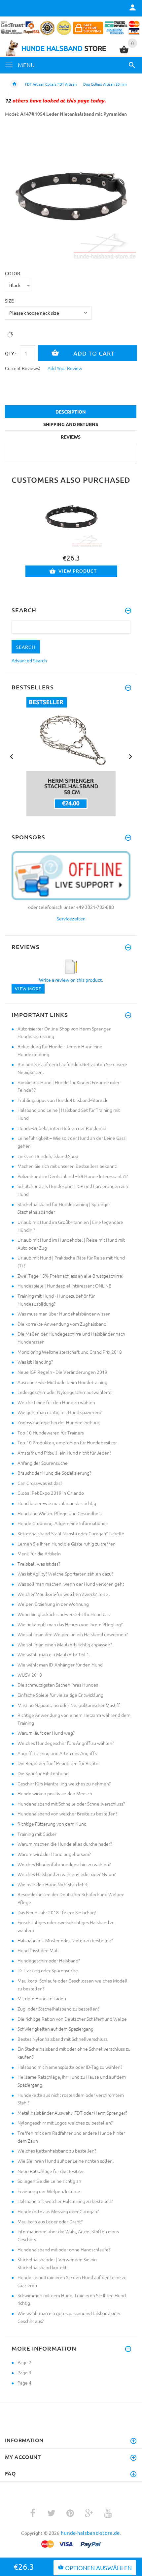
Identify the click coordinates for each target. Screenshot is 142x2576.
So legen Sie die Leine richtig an (49, 2181)
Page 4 (24, 2383)
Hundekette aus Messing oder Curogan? (58, 2211)
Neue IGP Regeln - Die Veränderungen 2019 (62, 1372)
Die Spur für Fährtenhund (43, 1773)
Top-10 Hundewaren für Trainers (51, 1433)
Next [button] (130, 756)
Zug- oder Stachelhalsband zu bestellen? (58, 2009)
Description (71, 412)
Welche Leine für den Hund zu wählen (56, 1402)
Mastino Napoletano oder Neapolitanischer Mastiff (69, 1705)
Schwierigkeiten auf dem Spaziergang (55, 2029)
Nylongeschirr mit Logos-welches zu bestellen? (65, 2123)
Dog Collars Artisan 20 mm (105, 84)
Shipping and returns (71, 424)
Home (14, 84)
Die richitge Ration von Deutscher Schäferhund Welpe (72, 2019)
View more (28, 988)
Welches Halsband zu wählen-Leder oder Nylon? (67, 1874)
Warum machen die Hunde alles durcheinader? (65, 1844)
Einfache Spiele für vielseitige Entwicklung (60, 1695)
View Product (78, 571)
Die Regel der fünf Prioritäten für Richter (59, 1763)
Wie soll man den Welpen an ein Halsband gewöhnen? (73, 1634)
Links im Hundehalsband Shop (48, 1156)
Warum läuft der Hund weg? (46, 1733)
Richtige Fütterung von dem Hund (52, 1824)
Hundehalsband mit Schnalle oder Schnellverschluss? (71, 1804)
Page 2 (24, 2362)
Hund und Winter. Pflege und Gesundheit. (60, 1513)
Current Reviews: (22, 368)
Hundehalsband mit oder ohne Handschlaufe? (64, 2249)
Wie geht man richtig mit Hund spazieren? (59, 1412)
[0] (124, 52)
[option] (71, 194)
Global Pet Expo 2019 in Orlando (51, 1493)
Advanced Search (29, 660)
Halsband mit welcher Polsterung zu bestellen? (65, 2201)
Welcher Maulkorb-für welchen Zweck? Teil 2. (64, 1594)
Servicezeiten (71, 918)
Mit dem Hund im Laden (42, 1998)
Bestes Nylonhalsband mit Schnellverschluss (63, 2039)
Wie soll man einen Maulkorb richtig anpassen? (65, 1644)
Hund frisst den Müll (38, 1950)
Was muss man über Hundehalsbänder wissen (64, 1314)
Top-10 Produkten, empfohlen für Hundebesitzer (67, 1442)
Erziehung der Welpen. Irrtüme (49, 2191)
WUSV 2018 (30, 1675)
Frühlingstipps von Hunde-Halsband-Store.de (63, 1100)
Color (13, 273)
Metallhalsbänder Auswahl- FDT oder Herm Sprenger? (72, 2113)
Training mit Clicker (37, 1834)
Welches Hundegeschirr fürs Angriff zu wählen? (66, 1743)
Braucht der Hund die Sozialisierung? (54, 1473)
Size (9, 301)
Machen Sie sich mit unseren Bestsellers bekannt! (68, 1166)
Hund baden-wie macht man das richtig (57, 1503)
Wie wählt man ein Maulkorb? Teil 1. (54, 1654)
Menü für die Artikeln (39, 1553)
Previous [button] (12, 756)
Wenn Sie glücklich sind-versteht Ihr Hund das (64, 1614)
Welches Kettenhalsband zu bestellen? (57, 2151)
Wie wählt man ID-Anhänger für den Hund (60, 1664)
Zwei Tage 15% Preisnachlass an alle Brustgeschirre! (71, 1276)
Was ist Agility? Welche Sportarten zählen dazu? (65, 1574)
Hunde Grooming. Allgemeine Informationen (63, 1523)
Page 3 (24, 2372)
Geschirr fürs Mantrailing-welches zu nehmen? (64, 1783)
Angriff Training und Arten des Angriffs (57, 1753)
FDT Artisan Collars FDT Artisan (51, 84)
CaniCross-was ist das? (40, 1483)
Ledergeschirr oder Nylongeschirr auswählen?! (65, 1392)
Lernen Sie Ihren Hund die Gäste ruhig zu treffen (67, 1544)
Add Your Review (65, 368)
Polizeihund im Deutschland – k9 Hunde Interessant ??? (73, 1176)
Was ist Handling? (35, 1362)
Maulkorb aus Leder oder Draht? (50, 2221)
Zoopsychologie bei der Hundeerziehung (59, 1422)
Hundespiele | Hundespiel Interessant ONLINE (64, 1286)
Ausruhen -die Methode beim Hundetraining (62, 1382)
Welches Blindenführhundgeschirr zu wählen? (64, 1864)
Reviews (71, 437)
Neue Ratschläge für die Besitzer (51, 2171)
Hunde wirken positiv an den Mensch (55, 1793)
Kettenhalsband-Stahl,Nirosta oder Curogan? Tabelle (71, 1533)
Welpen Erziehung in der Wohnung (53, 1604)
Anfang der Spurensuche (43, 1463)
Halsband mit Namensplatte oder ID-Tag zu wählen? (70, 2067)
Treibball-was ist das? (39, 1564)
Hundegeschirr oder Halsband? (49, 1960)
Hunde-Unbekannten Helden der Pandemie (62, 1128)
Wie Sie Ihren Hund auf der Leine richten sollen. (66, 2161)
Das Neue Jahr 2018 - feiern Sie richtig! (57, 1912)
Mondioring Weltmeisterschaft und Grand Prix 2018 (70, 1352)
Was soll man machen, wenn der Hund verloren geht (71, 1584)
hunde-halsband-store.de (90, 2533)
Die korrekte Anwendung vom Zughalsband (62, 1324)
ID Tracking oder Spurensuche (48, 1970)
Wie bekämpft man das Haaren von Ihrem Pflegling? (70, 1624)
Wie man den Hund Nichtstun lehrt (53, 1884)
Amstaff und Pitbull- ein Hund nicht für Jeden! (64, 1453)
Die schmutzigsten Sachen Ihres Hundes (58, 1685)
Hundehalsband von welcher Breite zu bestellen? (67, 1813)
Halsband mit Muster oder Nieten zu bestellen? (65, 1940)
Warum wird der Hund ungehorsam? (54, 1854)
